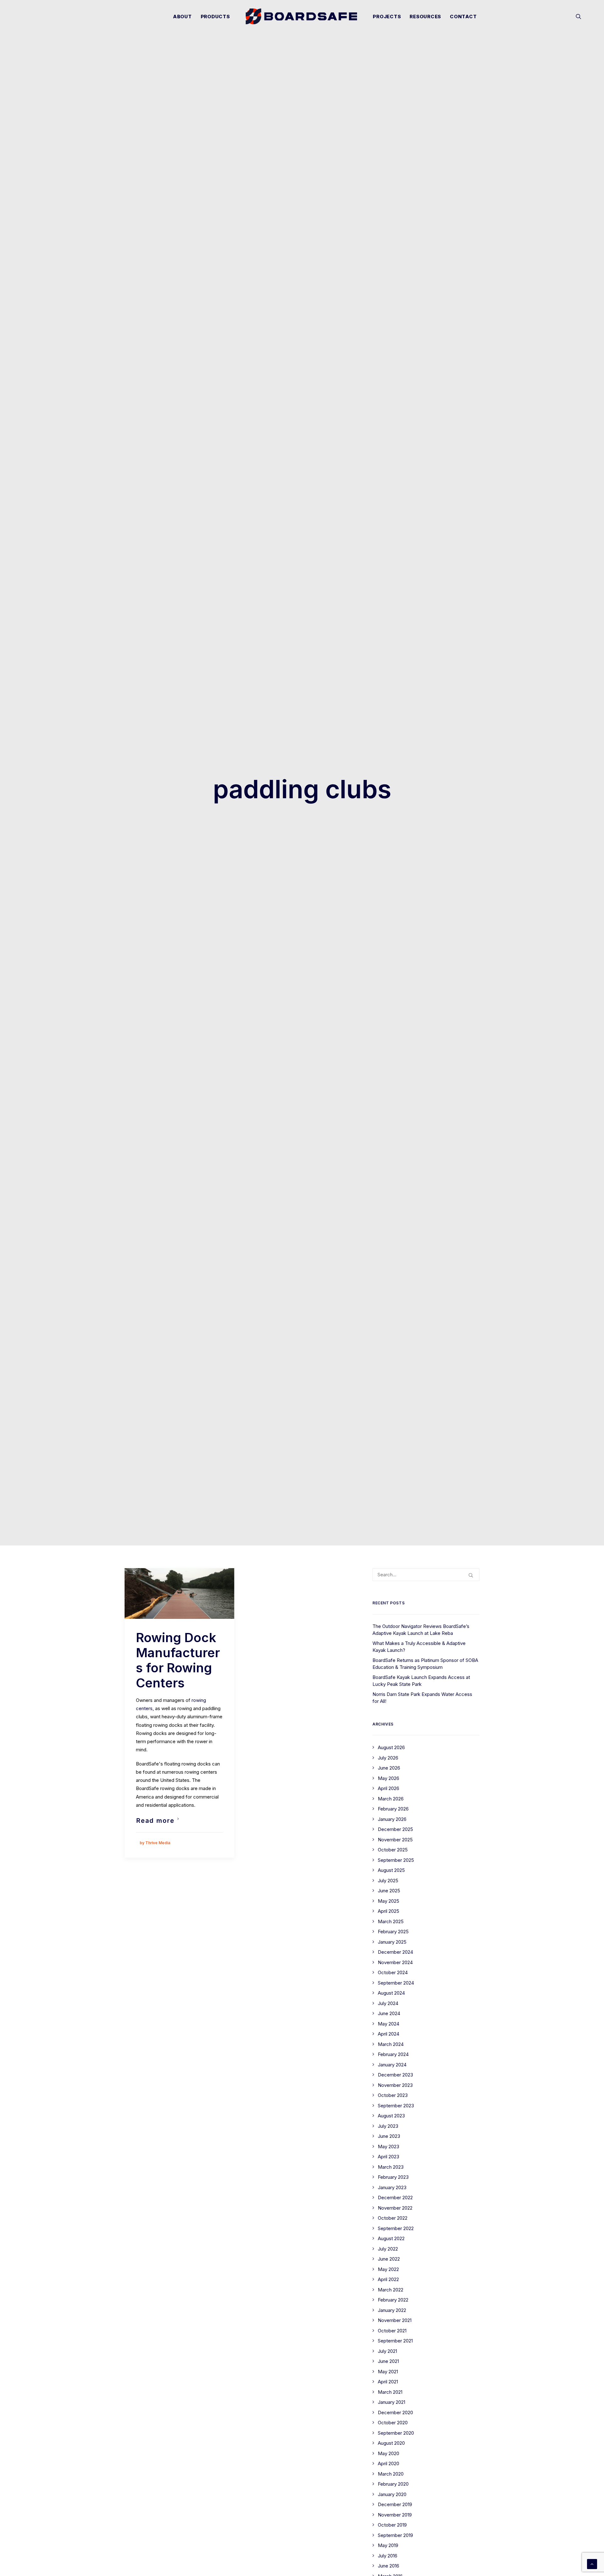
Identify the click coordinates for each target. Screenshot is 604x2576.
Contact (463, 17)
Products (215, 17)
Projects (387, 17)
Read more (155, 1821)
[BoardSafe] (302, 16)
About (182, 17)
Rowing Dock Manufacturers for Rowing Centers (178, 1660)
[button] (579, 16)
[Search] (426, 1575)
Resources (425, 17)
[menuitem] (182, 16)
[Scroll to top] (592, 2564)
